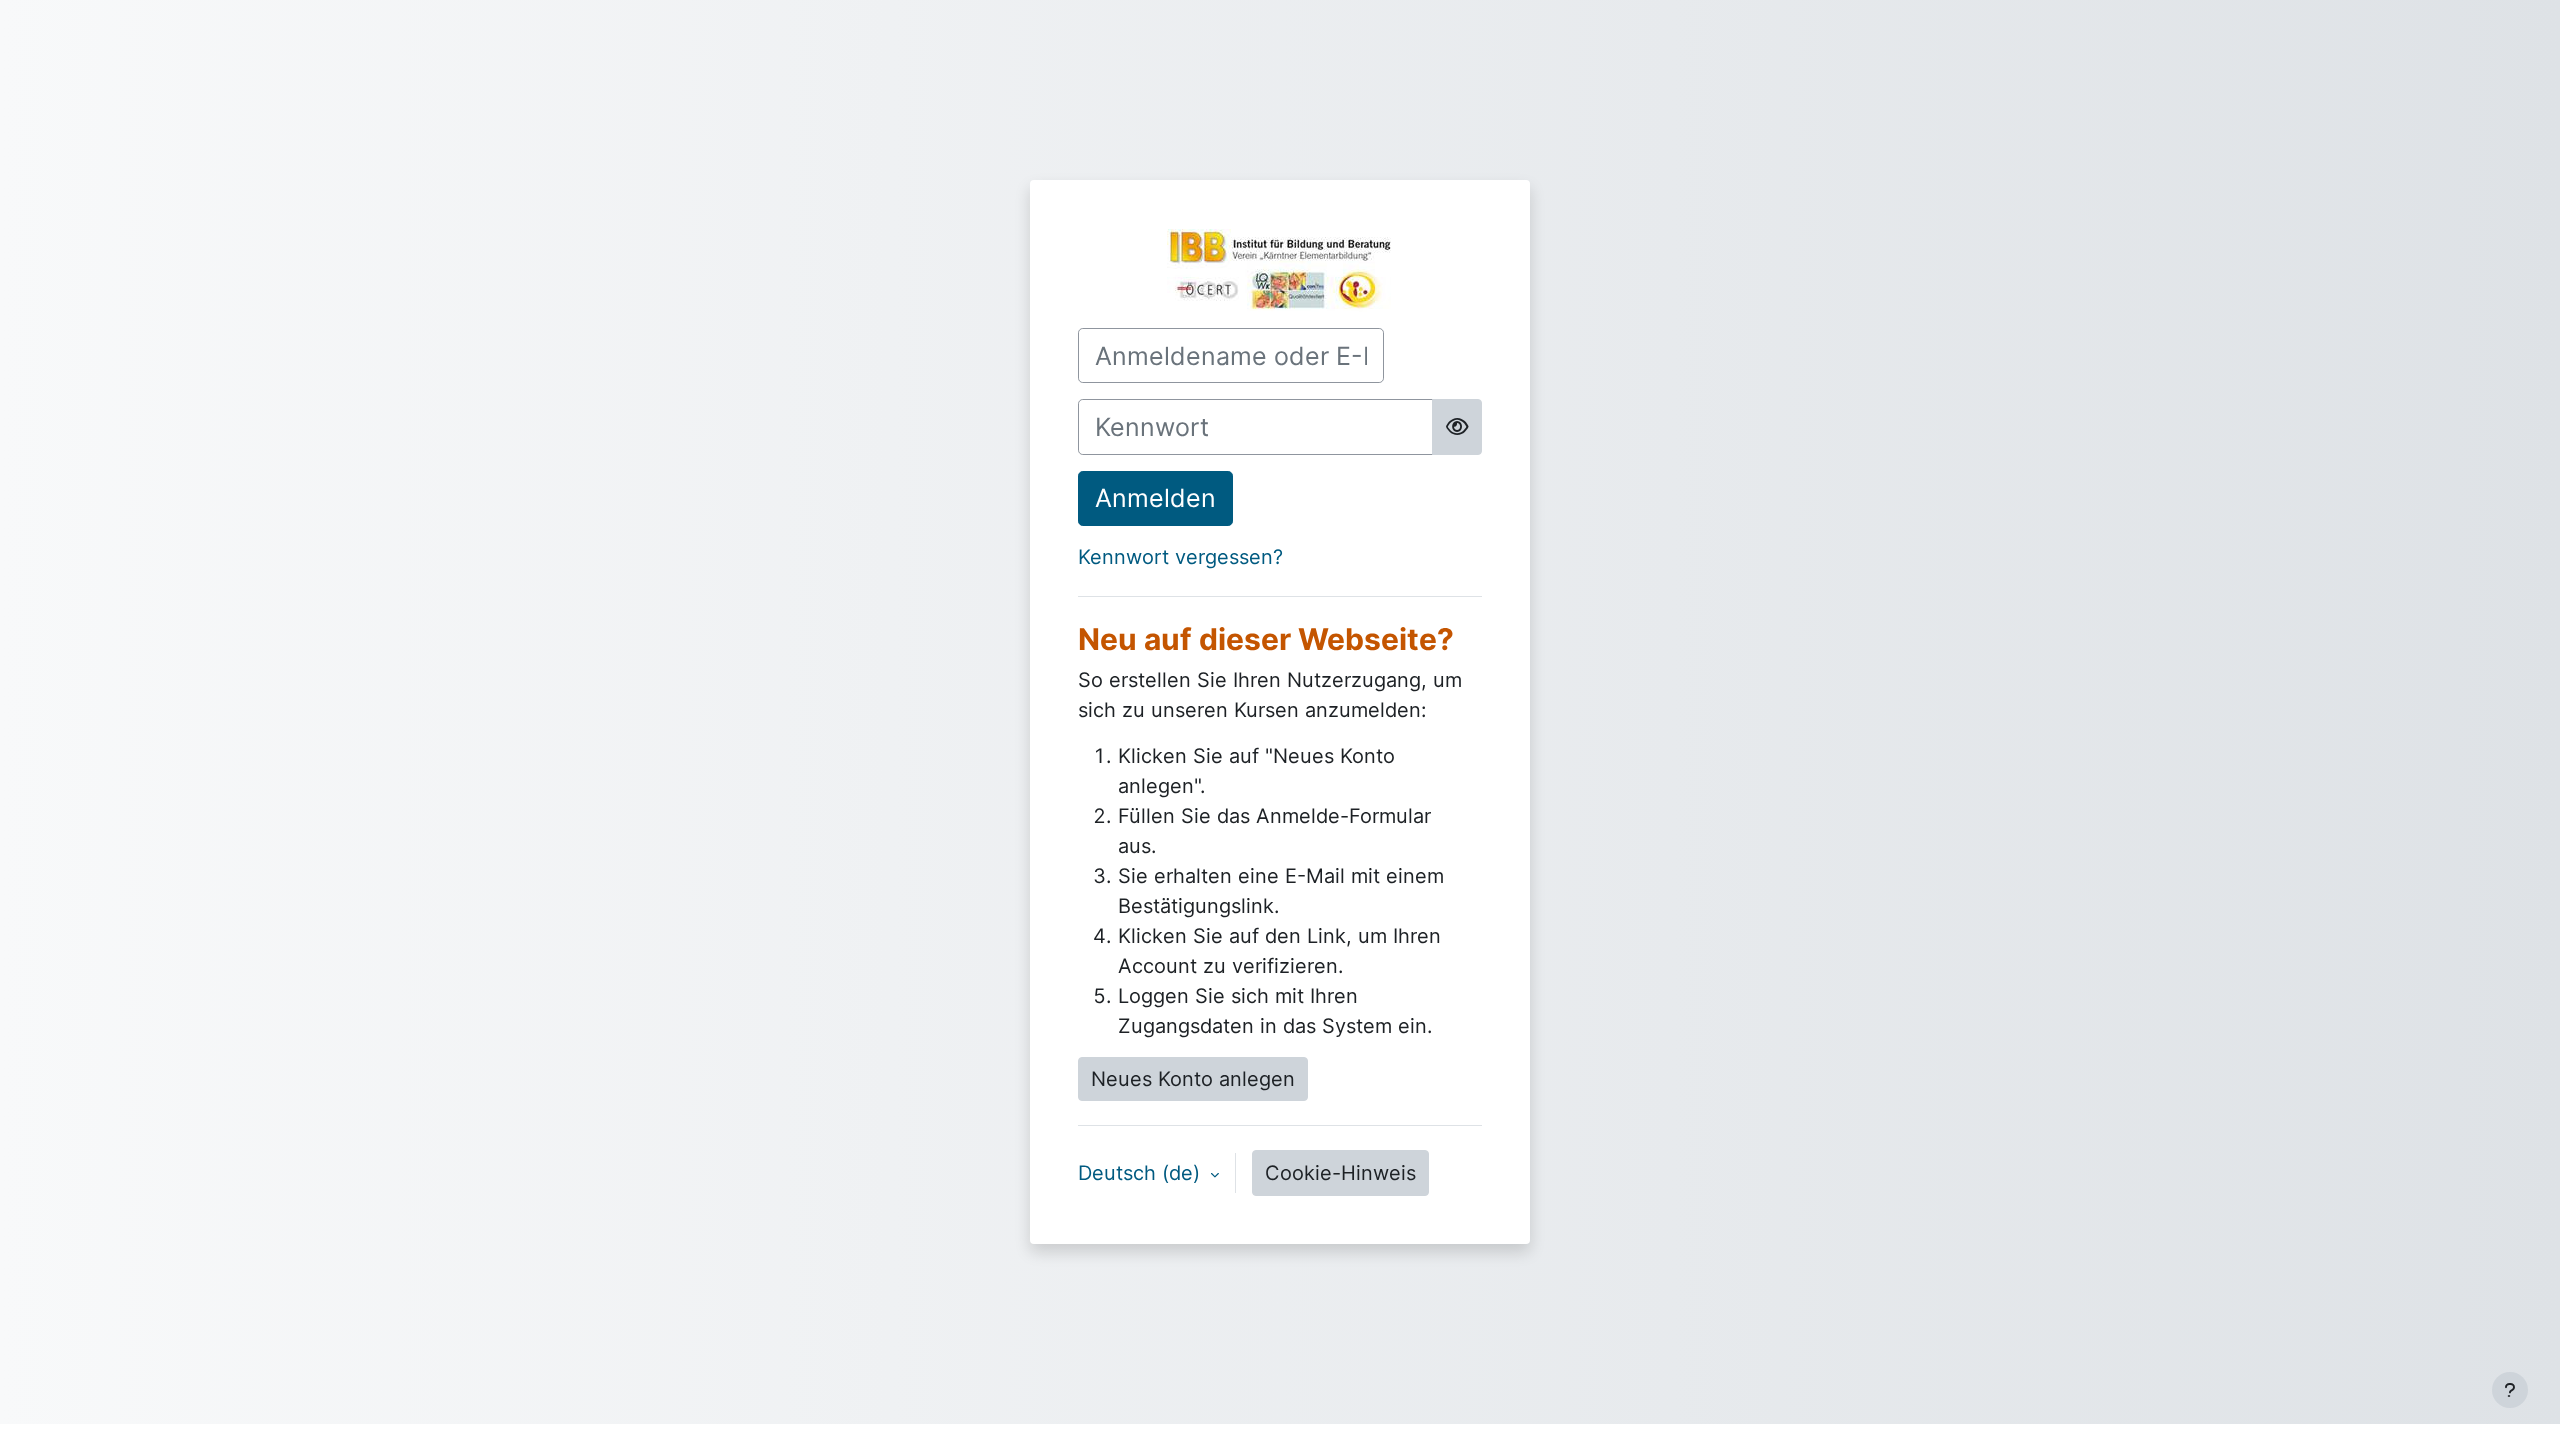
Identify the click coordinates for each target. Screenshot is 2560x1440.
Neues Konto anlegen (1193, 1079)
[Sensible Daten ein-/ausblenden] (1457, 427)
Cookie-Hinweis (1340, 1173)
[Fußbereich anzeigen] (2510, 1390)
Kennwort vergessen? (1180, 557)
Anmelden (1155, 498)
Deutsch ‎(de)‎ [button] (1142, 1173)
